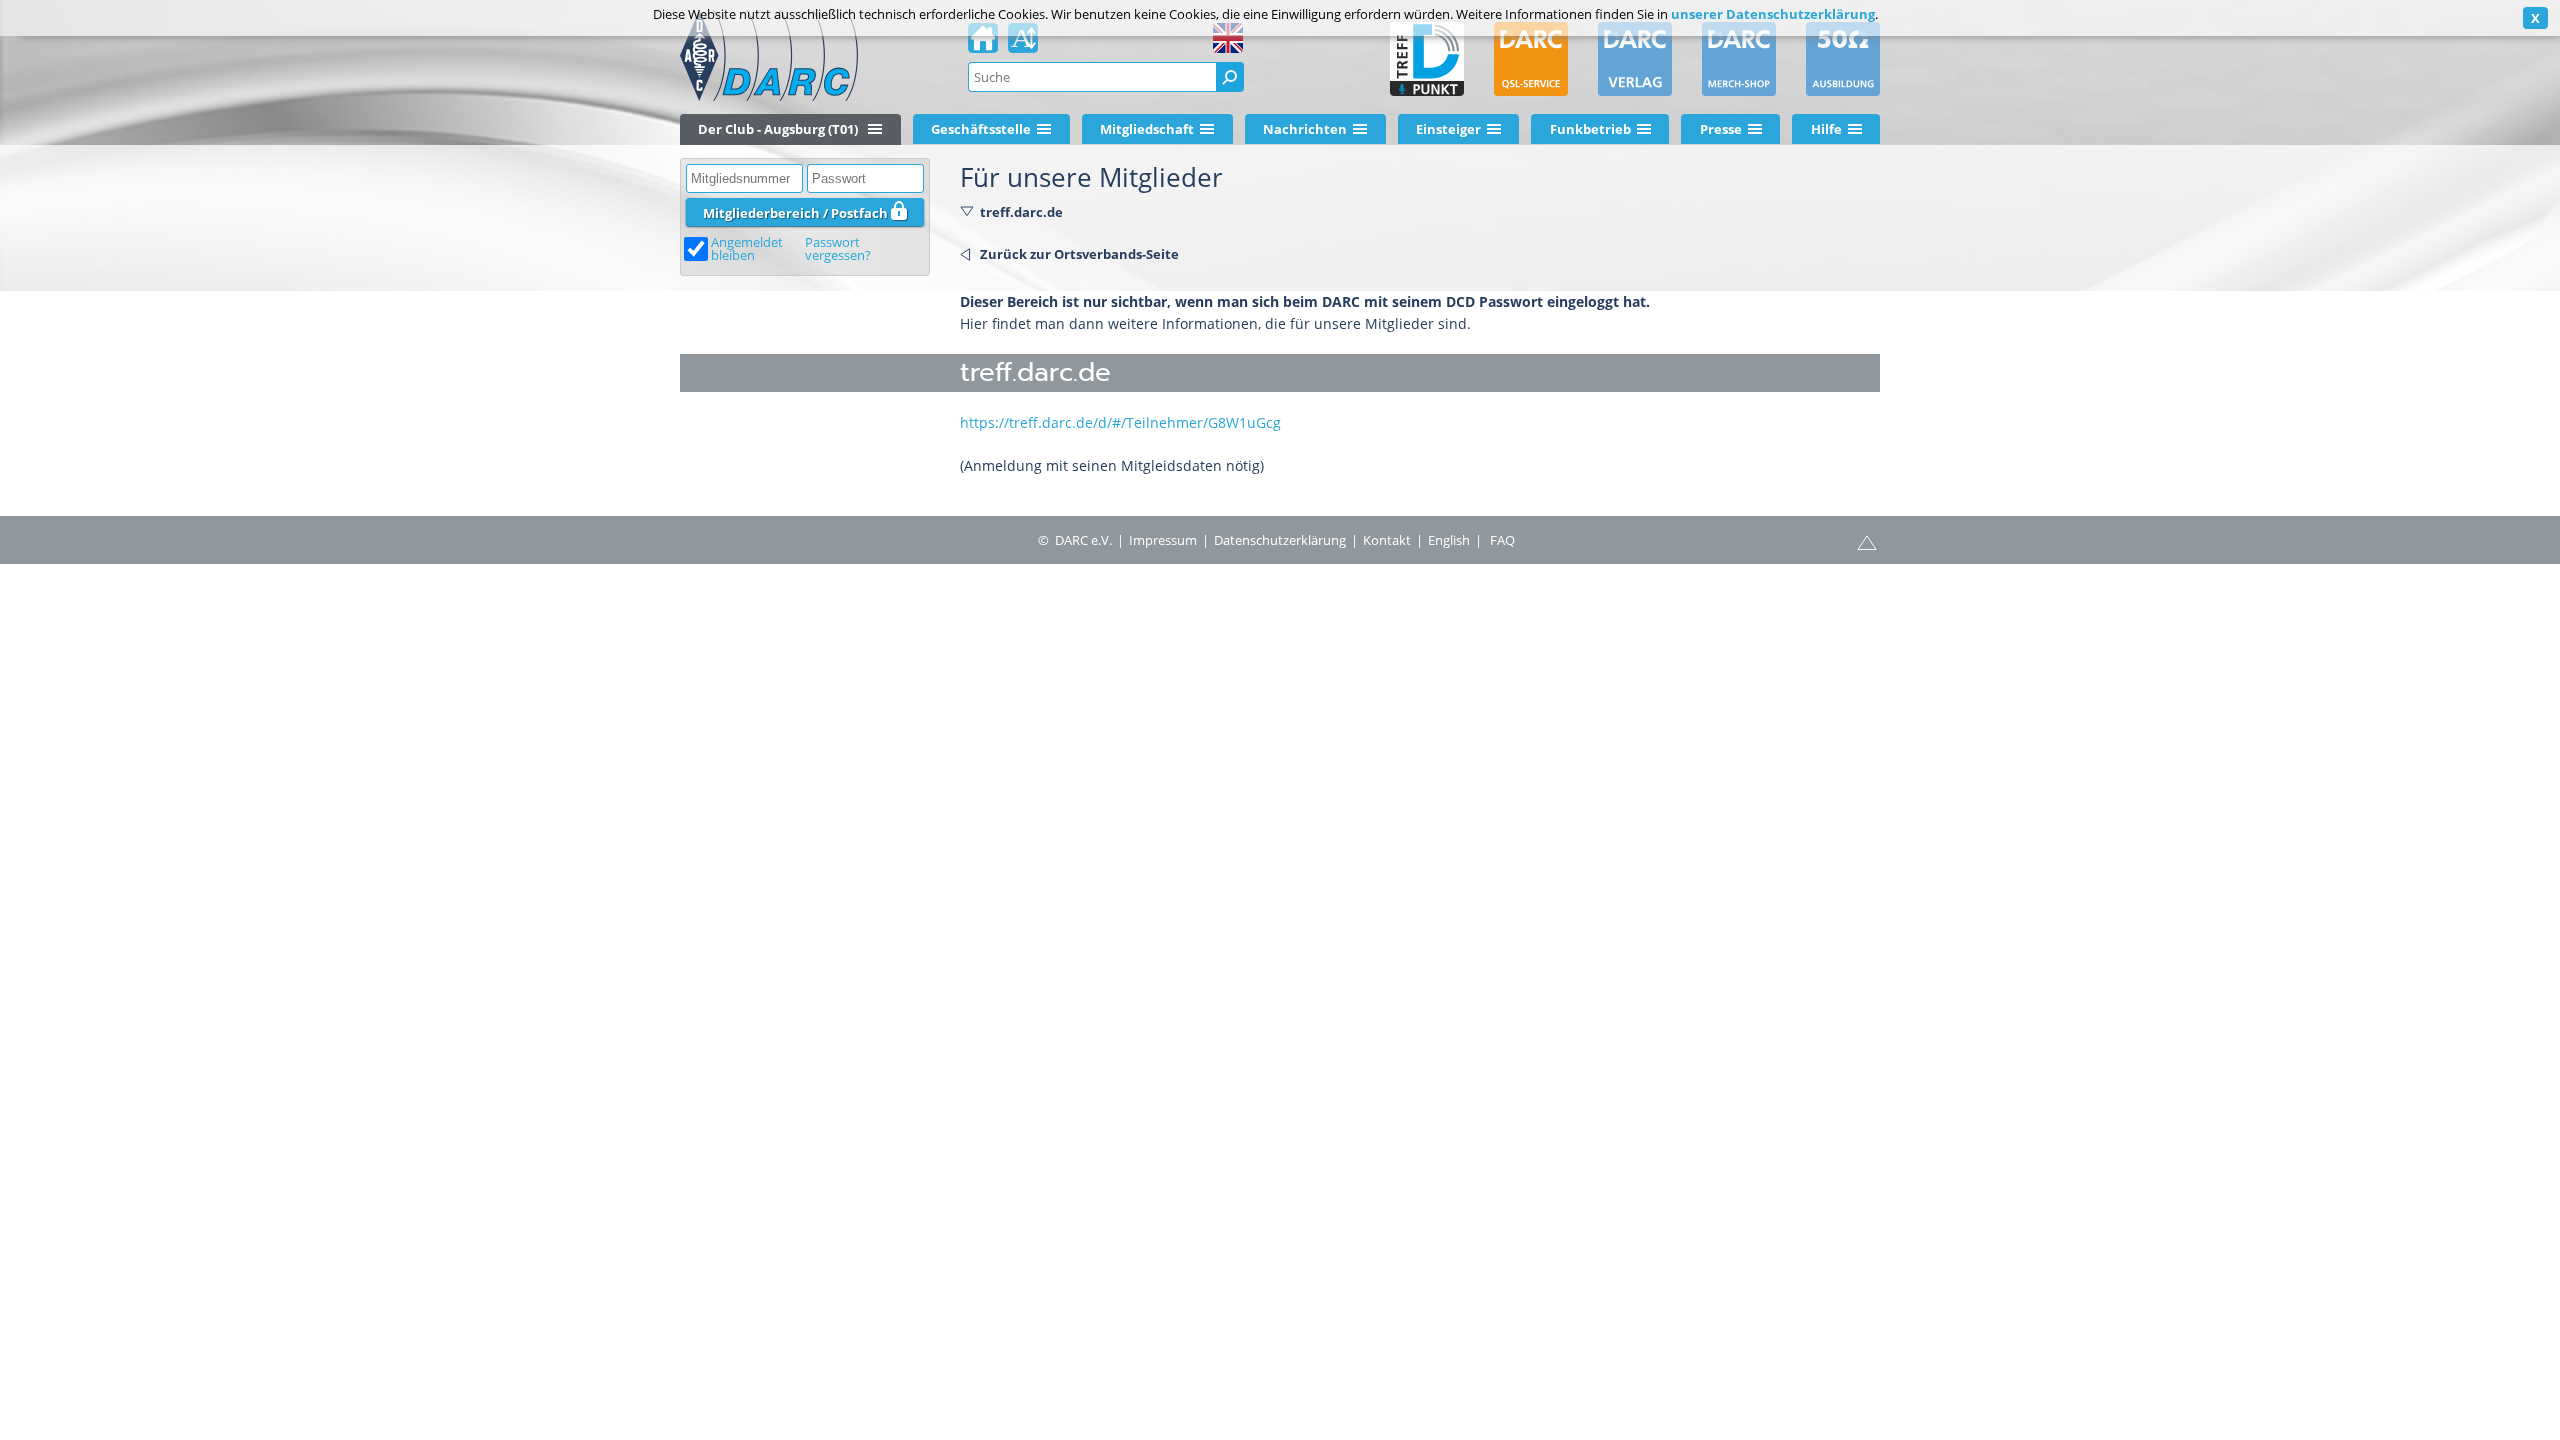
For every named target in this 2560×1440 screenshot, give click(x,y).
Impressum (1163, 540)
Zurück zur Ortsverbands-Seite (1079, 254)
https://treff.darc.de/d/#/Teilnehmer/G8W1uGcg (1120, 422)
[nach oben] (1867, 541)
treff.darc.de (1021, 212)
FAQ (1502, 540)
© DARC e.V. (1075, 540)
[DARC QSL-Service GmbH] (1531, 59)
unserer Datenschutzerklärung (1773, 14)
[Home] (983, 44)
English (1449, 540)
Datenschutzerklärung (1280, 540)
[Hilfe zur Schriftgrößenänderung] (1023, 44)
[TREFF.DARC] (1427, 59)
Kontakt (1387, 540)
